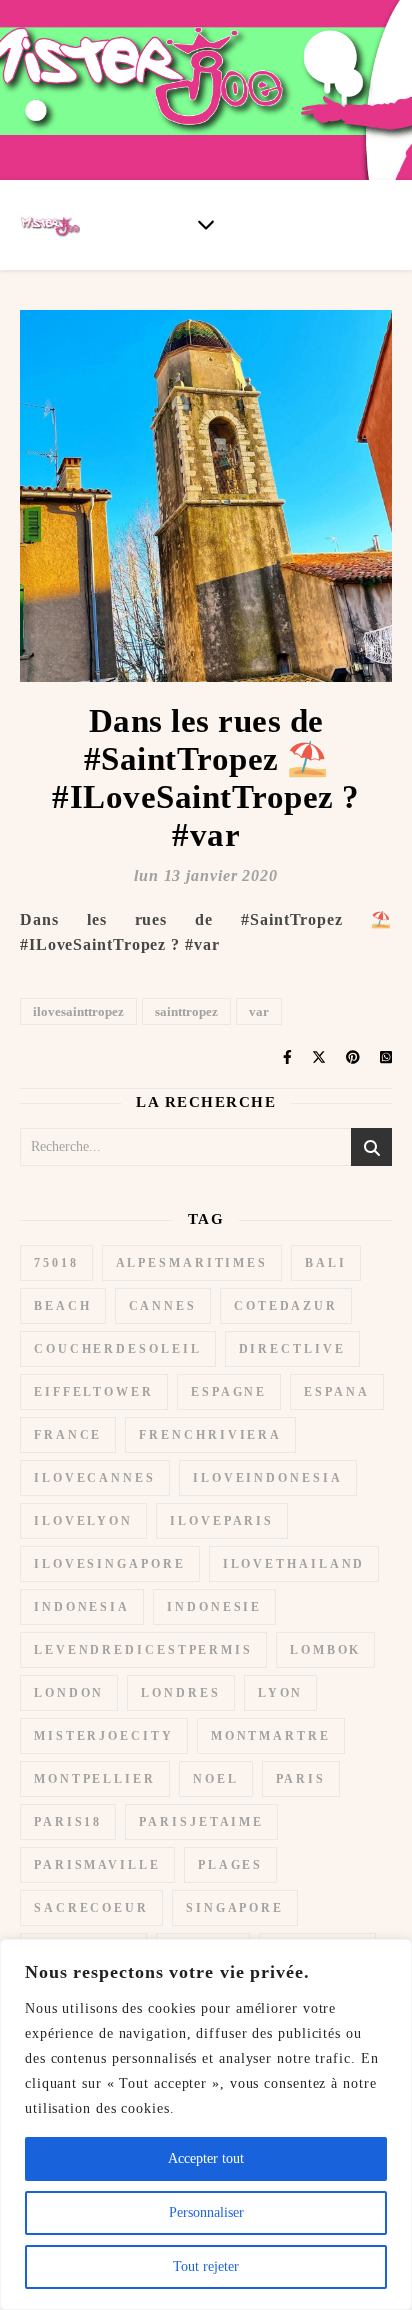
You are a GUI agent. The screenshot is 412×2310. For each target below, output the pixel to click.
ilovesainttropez (78, 1011)
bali (326, 1263)
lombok (325, 1650)
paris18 (68, 1822)
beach (63, 1306)
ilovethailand (294, 1564)
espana (336, 1392)
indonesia (82, 1607)
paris (301, 1779)
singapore (235, 1908)
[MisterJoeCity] (206, 90)
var (259, 1011)
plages (230, 1865)
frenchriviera (210, 1435)
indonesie (214, 1607)
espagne (229, 1392)
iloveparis (222, 1521)
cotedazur (286, 1306)
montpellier (95, 1779)
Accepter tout (206, 2158)
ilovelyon (83, 1521)
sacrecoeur (91, 1908)
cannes (163, 1306)
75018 (56, 1263)
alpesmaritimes (192, 1263)
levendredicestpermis (143, 1650)
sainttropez (186, 1011)
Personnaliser (206, 2212)
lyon (281, 1693)
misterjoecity (104, 1736)
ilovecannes (95, 1478)
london (69, 1693)
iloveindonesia (268, 1478)
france (68, 1435)
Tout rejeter (206, 2266)
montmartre (271, 1736)
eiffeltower (94, 1392)
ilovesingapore (110, 1564)
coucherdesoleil (118, 1349)
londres (180, 1693)
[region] (206, 2124)
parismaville (97, 1865)
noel (216, 1779)
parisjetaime (201, 1822)
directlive (292, 1349)
